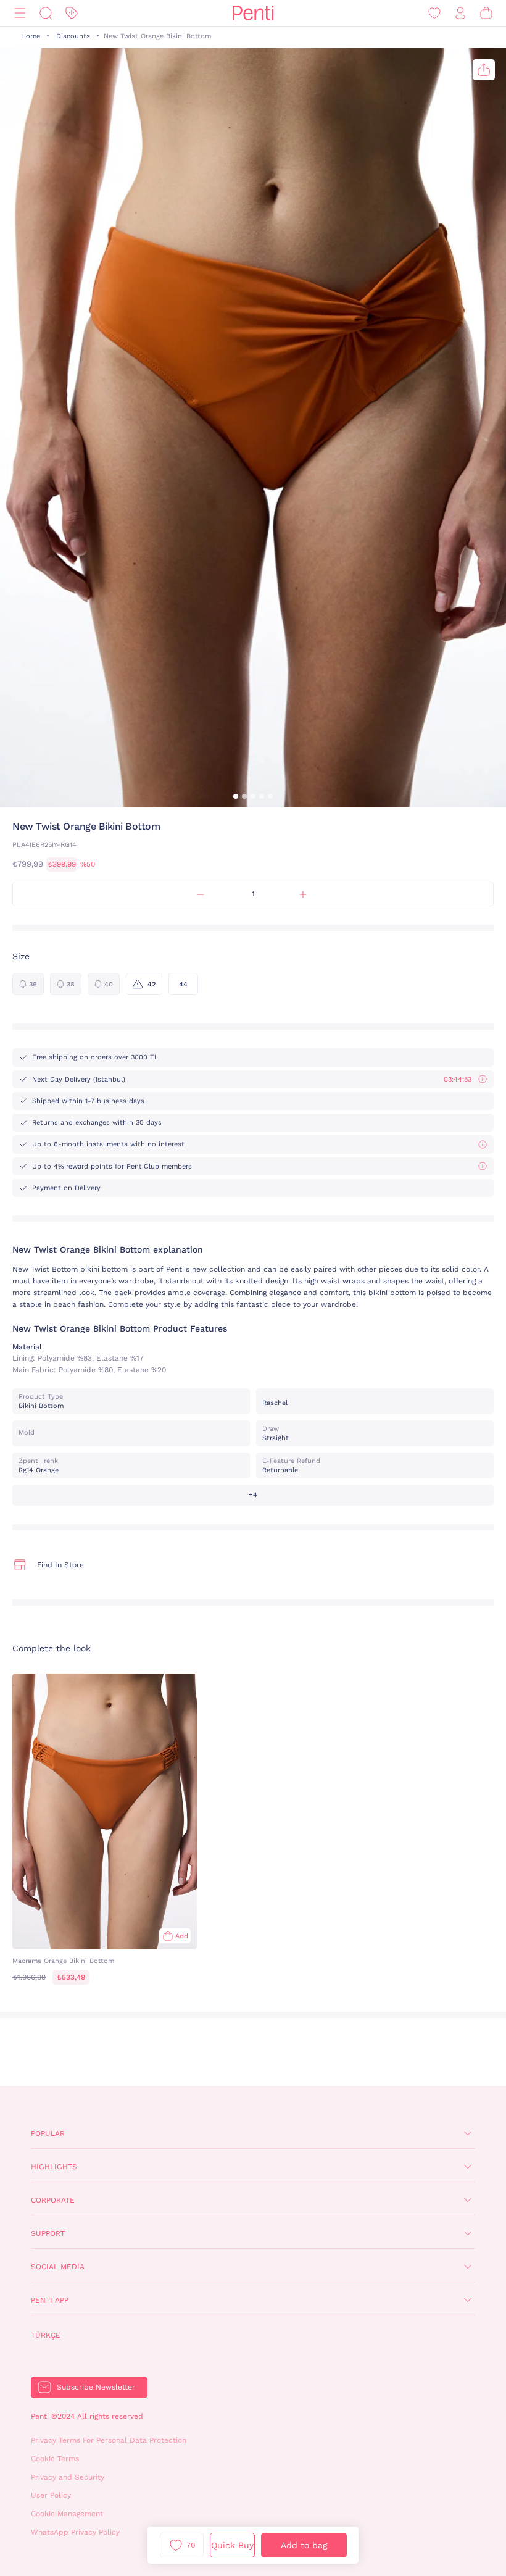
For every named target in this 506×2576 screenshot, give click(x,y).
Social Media (58, 2267)
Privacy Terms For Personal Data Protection (109, 2440)
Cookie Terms (55, 2459)
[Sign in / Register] (460, 13)
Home (31, 36)
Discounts (73, 36)
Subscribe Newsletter (96, 2387)
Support (48, 2233)
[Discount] (72, 13)
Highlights (54, 2167)
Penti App (50, 2300)
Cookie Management (67, 2514)
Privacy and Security (68, 2477)
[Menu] (20, 13)
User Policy (51, 2495)
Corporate (53, 2200)
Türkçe (46, 2335)
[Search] (46, 13)
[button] (236, 796)
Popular (48, 2133)
